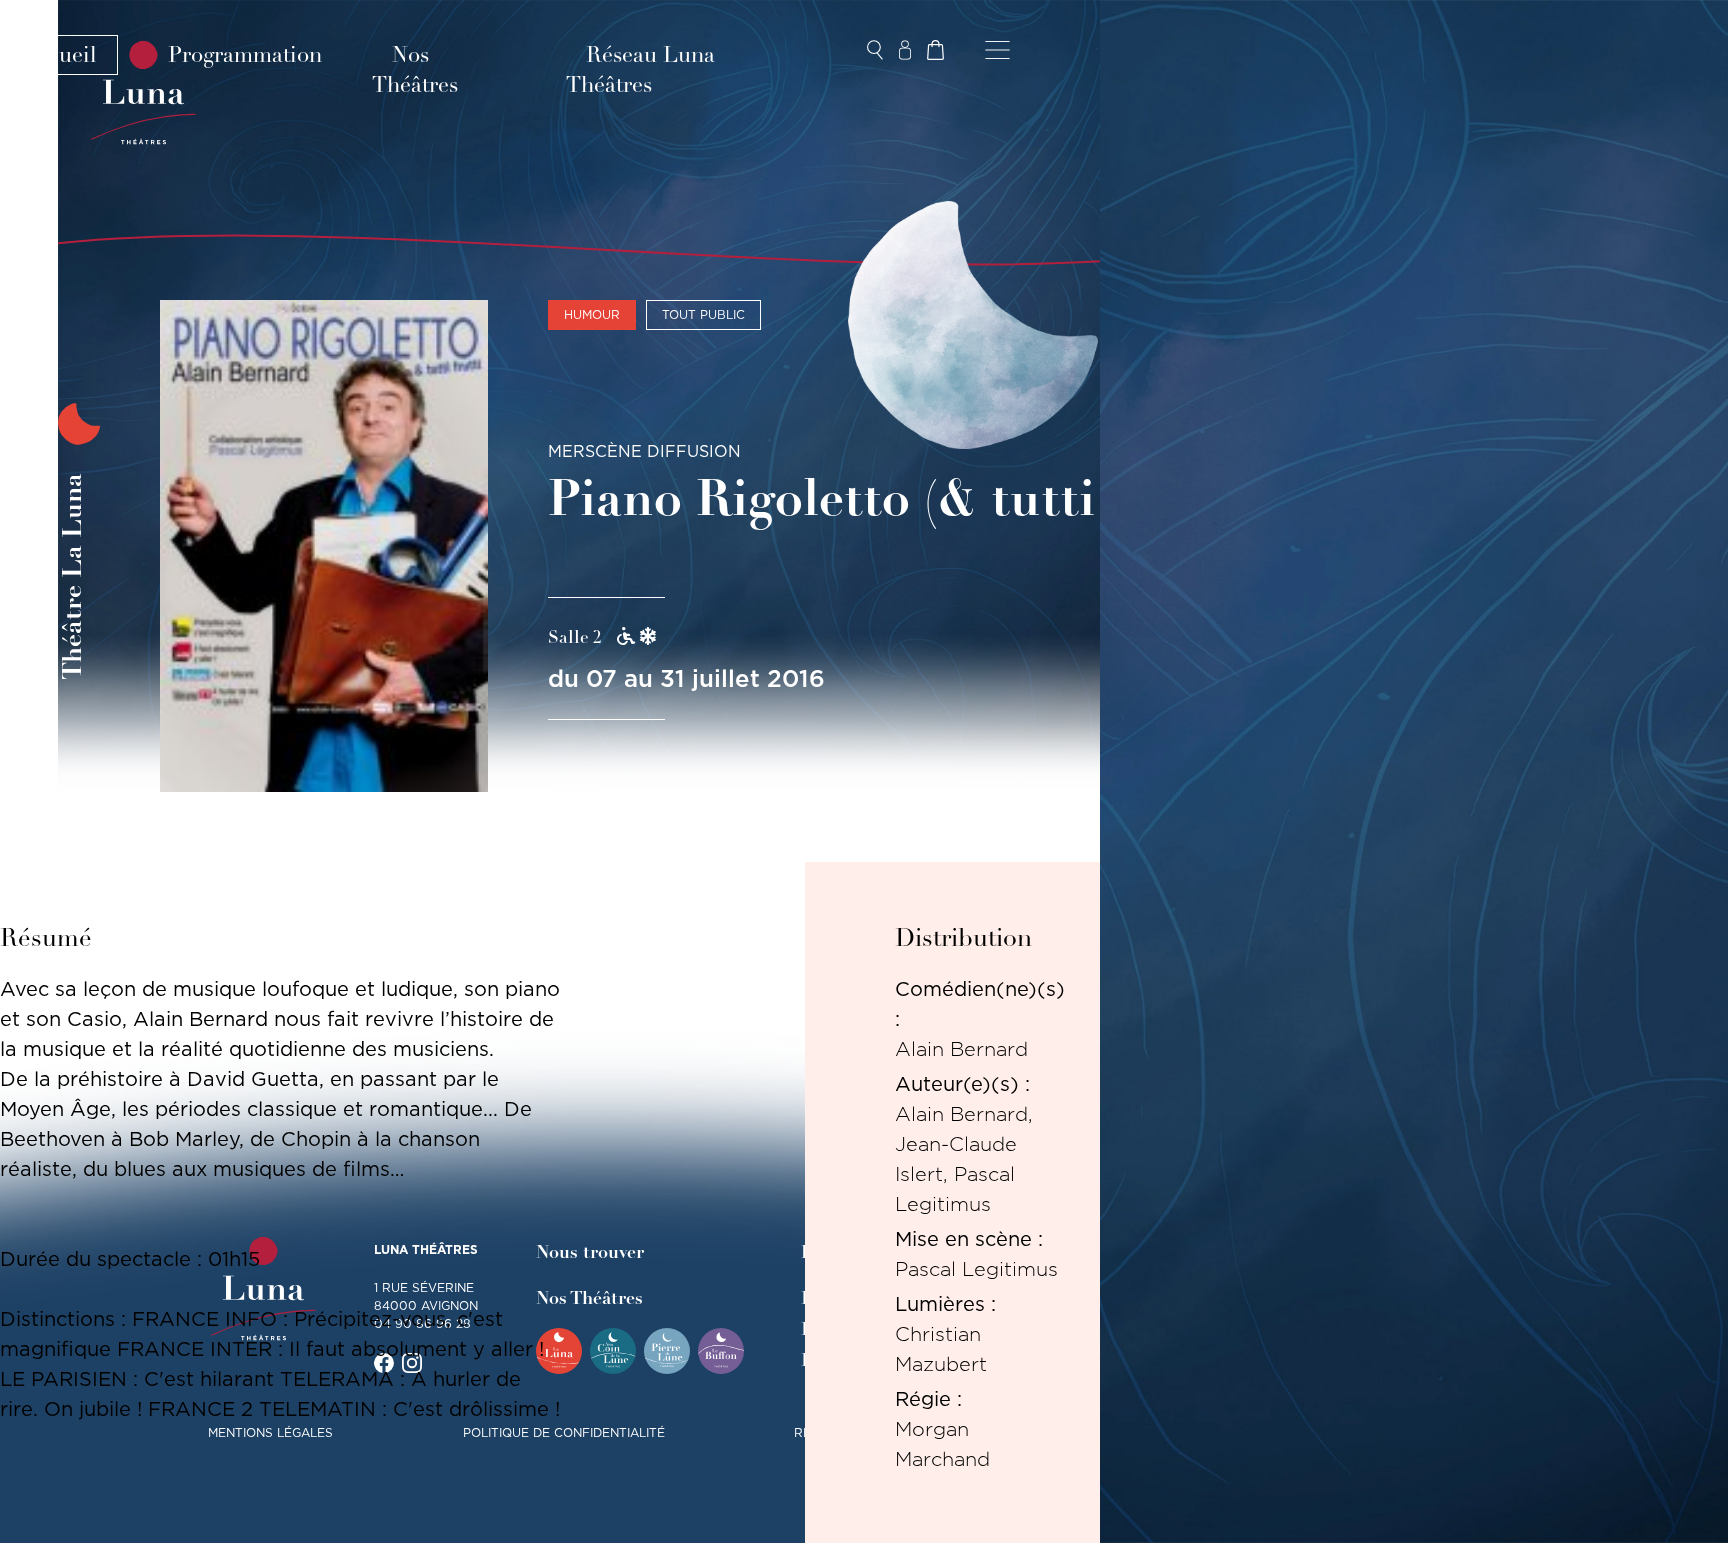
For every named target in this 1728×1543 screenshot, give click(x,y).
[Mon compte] (905, 50)
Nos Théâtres (415, 70)
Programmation (245, 55)
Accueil (59, 55)
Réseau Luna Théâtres (640, 70)
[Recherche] (875, 50)
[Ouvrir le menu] (997, 50)
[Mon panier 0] (935, 50)
